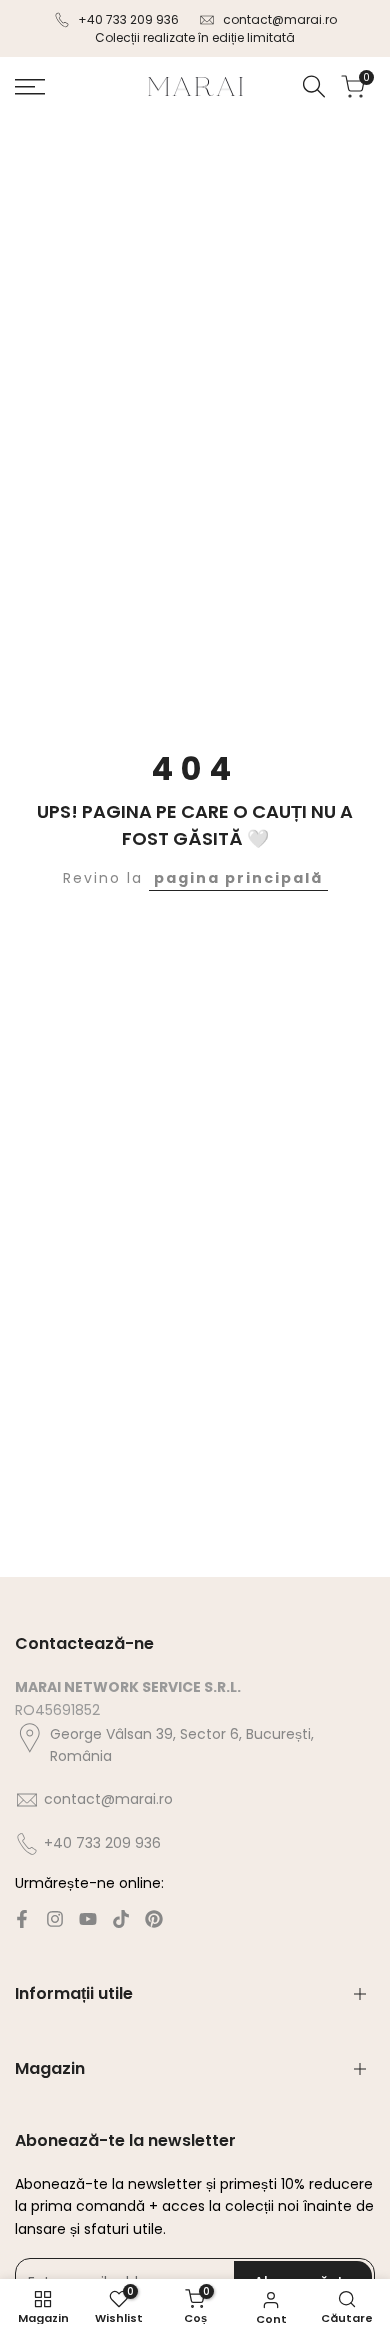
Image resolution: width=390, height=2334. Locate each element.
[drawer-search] (314, 86)
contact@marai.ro (280, 19)
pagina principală (238, 878)
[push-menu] (30, 87)
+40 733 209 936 (128, 19)
